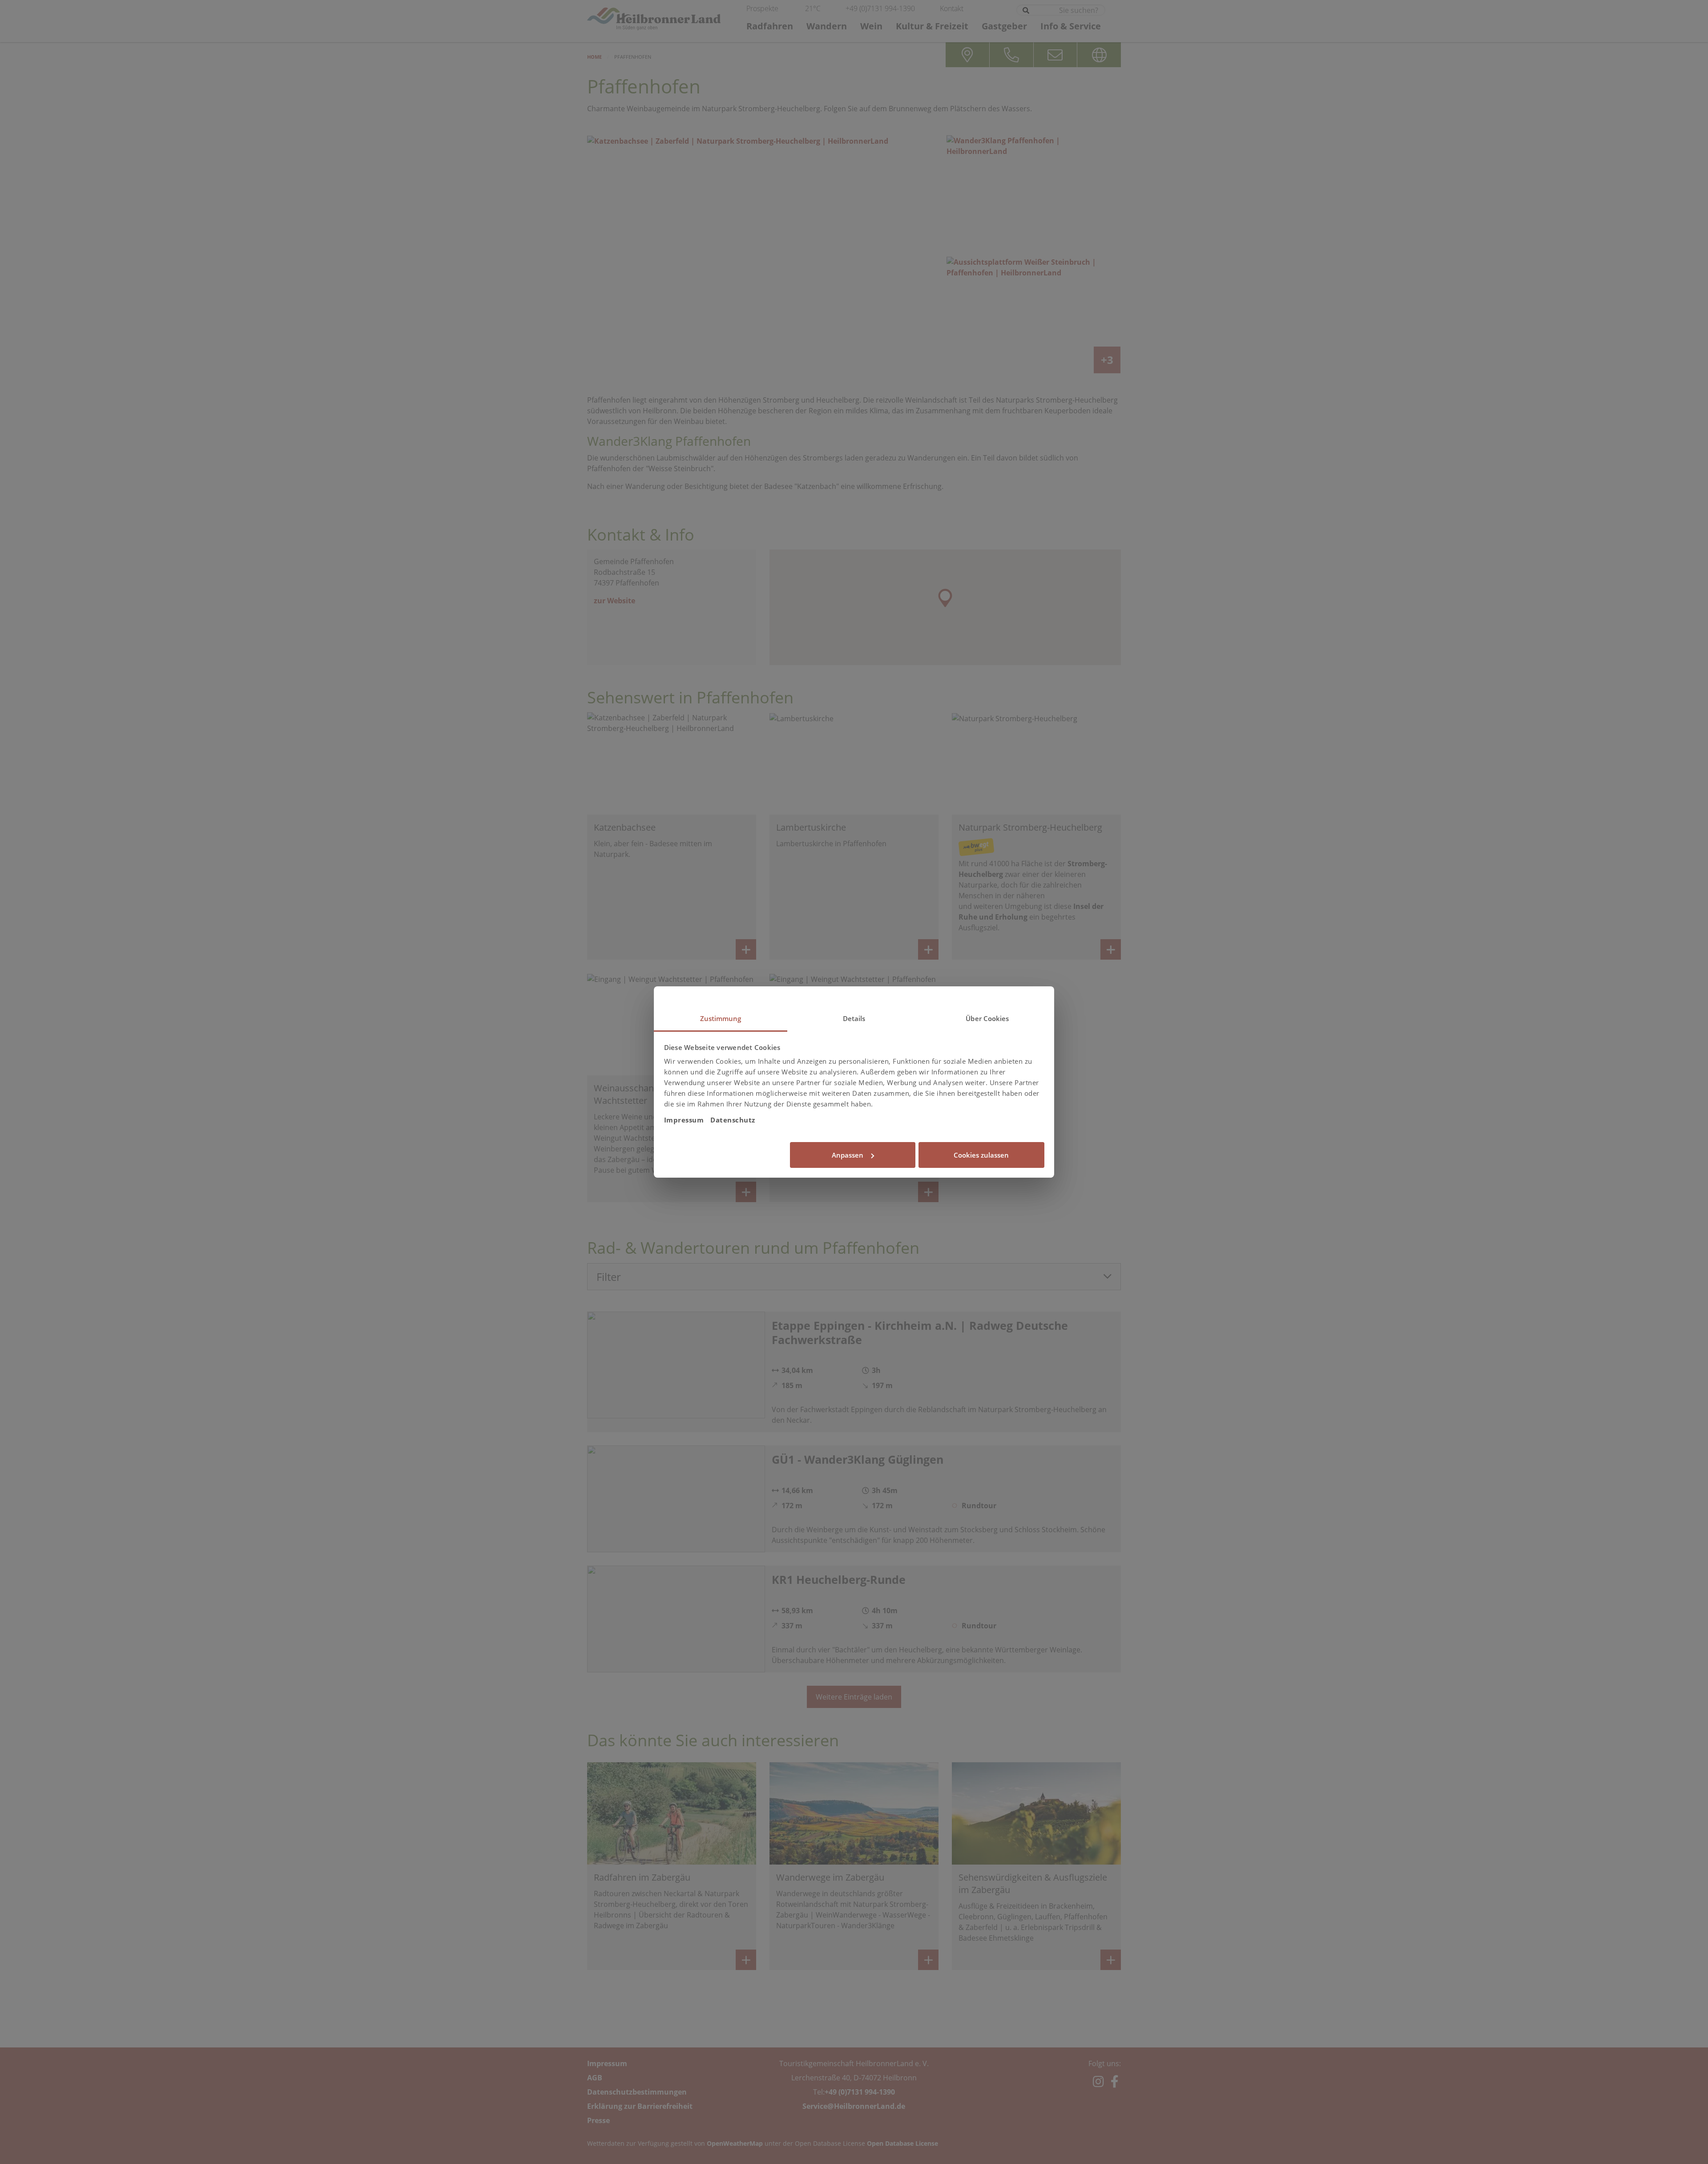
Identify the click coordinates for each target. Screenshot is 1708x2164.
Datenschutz (733, 1120)
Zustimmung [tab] (721, 1018)
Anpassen (848, 1155)
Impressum (684, 1120)
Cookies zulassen (981, 1155)
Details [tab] (854, 1018)
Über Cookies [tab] (987, 1018)
